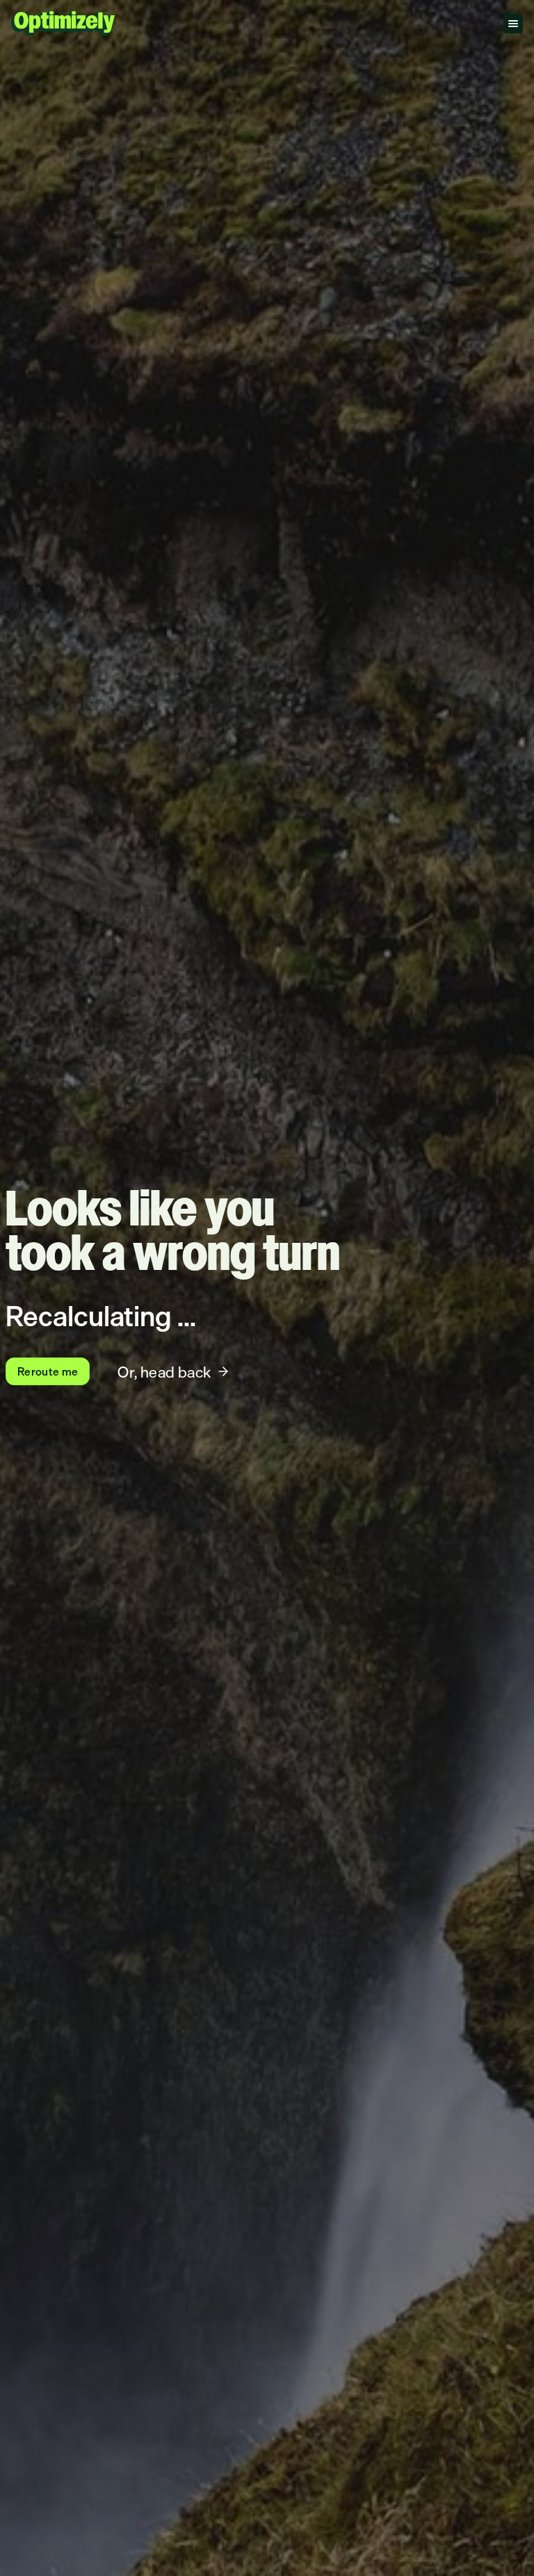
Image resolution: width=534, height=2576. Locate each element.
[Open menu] (513, 24)
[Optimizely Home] (63, 23)
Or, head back (164, 1372)
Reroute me (48, 1371)
